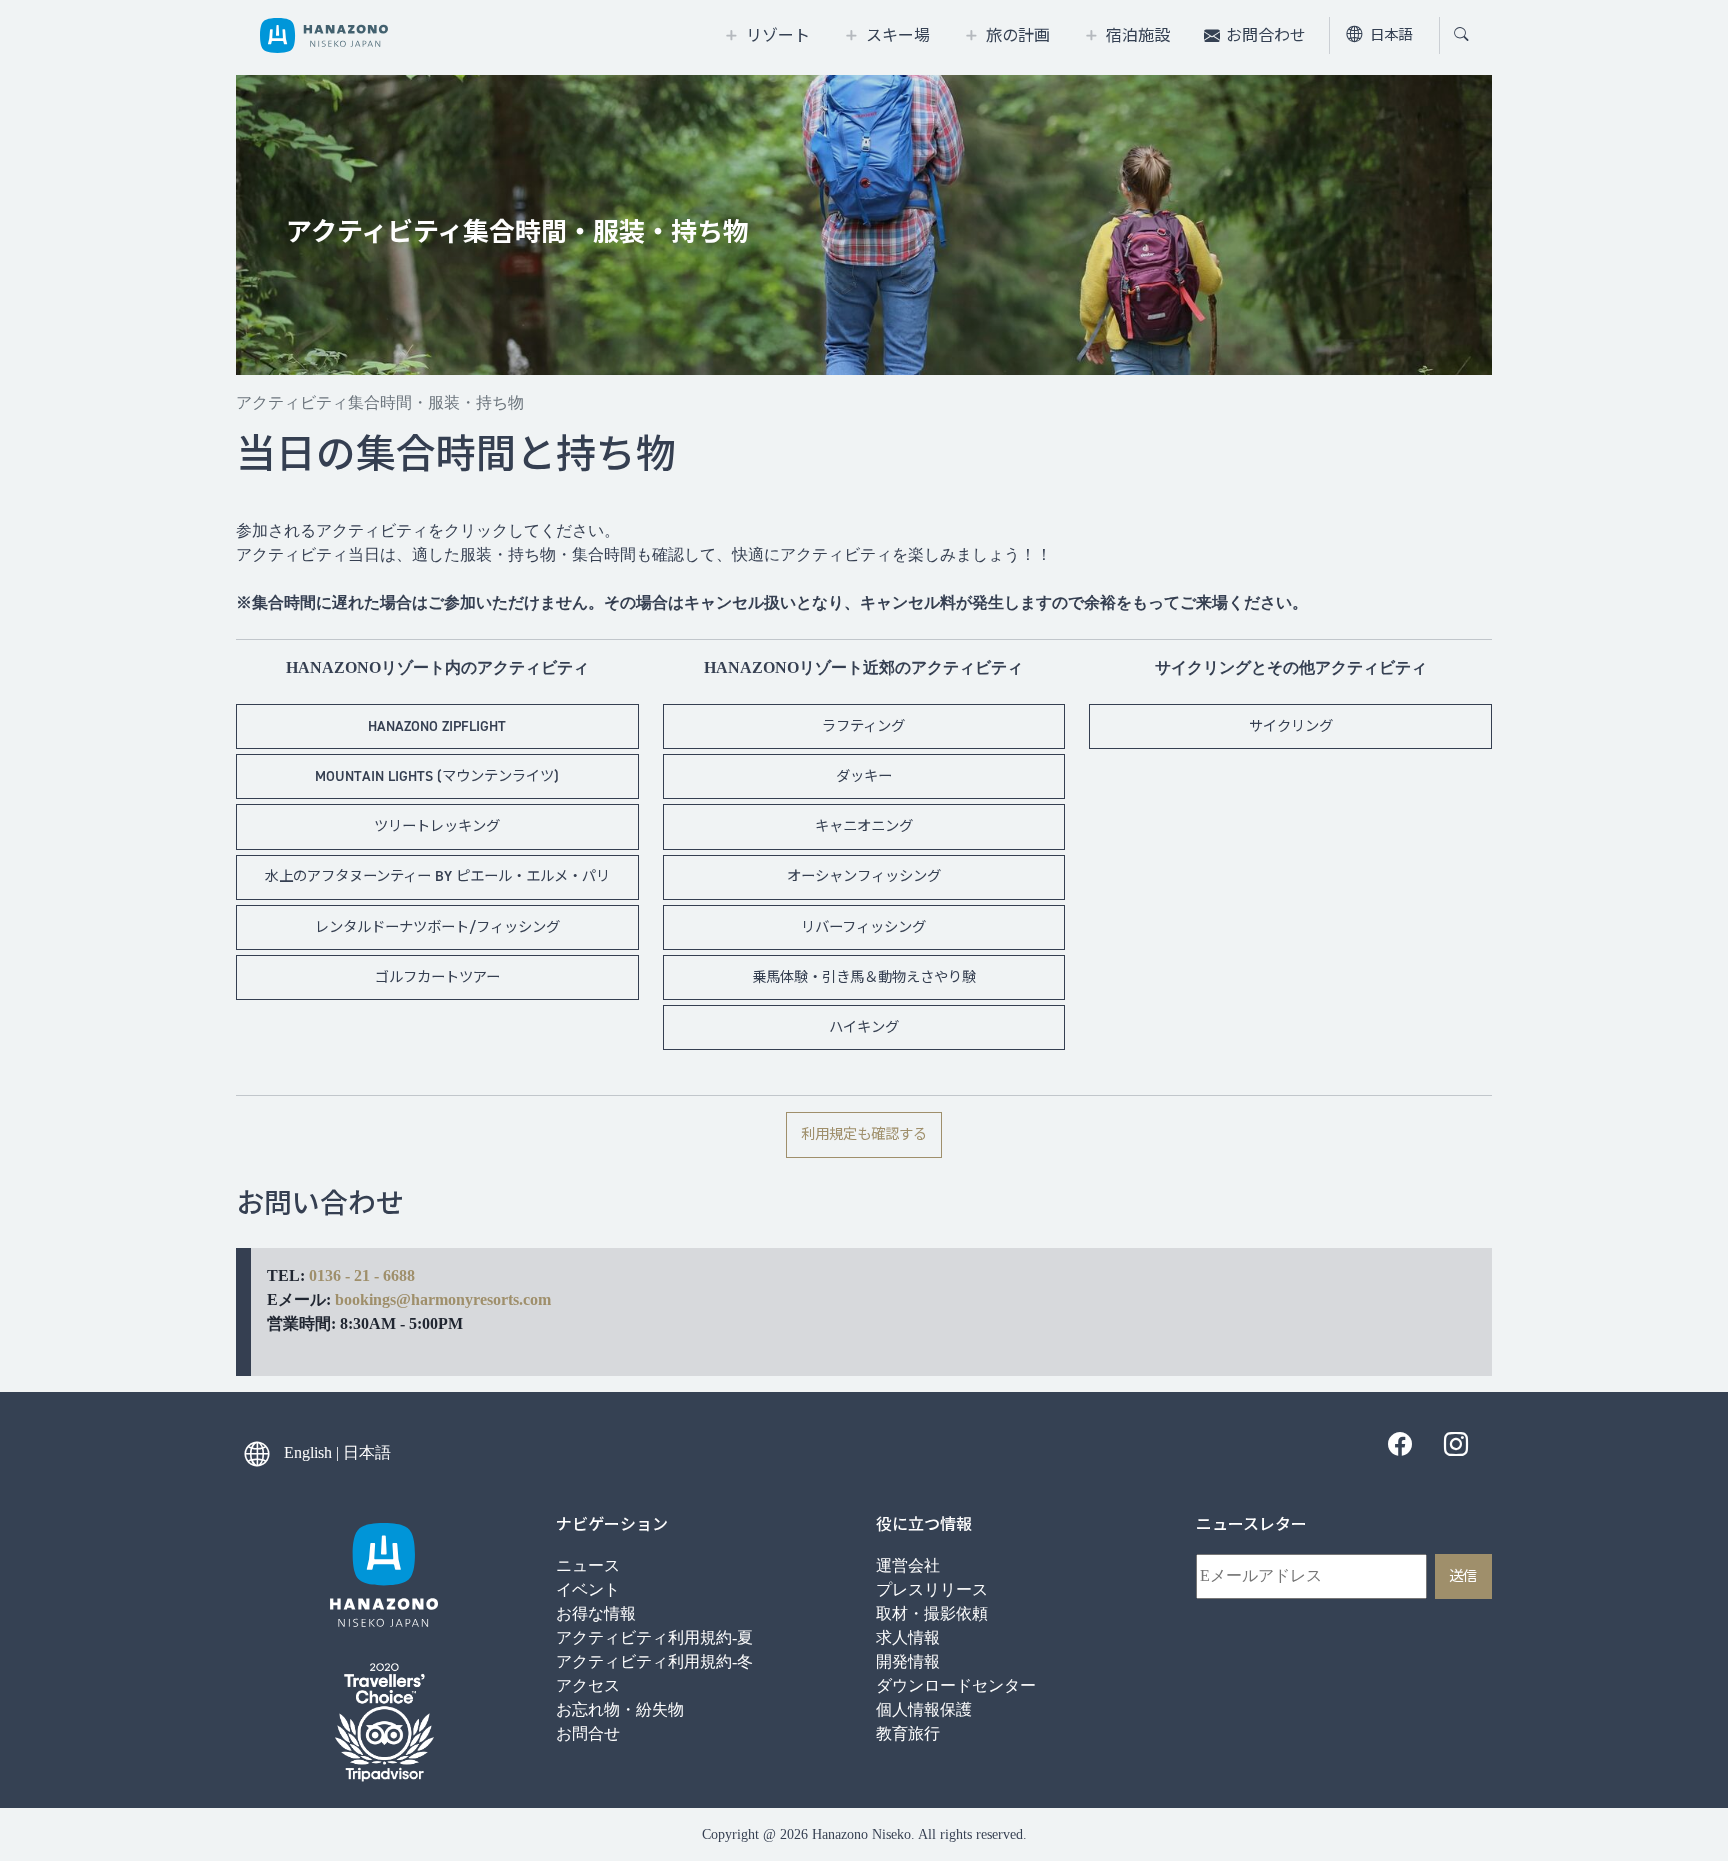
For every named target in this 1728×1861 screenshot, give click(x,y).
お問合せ (588, 1733)
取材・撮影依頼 (932, 1613)
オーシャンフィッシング (864, 876)
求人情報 (908, 1637)
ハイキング (864, 1027)
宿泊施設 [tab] (1138, 35)
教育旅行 (908, 1733)
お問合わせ (1266, 35)
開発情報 (908, 1661)
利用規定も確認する (864, 1134)
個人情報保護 (924, 1709)
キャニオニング (864, 826)
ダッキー (864, 776)
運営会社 (908, 1565)
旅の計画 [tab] (1018, 35)
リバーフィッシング (863, 927)
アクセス (588, 1685)
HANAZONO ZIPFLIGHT (437, 726)
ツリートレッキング (437, 826)
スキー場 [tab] (898, 35)
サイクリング (1291, 726)
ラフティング (863, 726)
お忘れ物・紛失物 (620, 1709)
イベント (588, 1589)
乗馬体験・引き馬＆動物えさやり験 (864, 977)
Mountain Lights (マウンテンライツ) (437, 776)
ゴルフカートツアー (437, 977)
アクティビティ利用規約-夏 (654, 1637)
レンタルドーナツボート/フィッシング (437, 927)
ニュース (588, 1565)
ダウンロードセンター (956, 1685)
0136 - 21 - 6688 (362, 1275)
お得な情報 (596, 1613)
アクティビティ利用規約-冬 (654, 1661)
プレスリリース (932, 1589)
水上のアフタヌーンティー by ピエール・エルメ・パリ (437, 876)
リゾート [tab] (778, 35)
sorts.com (519, 1299)
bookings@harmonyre (411, 1299)
